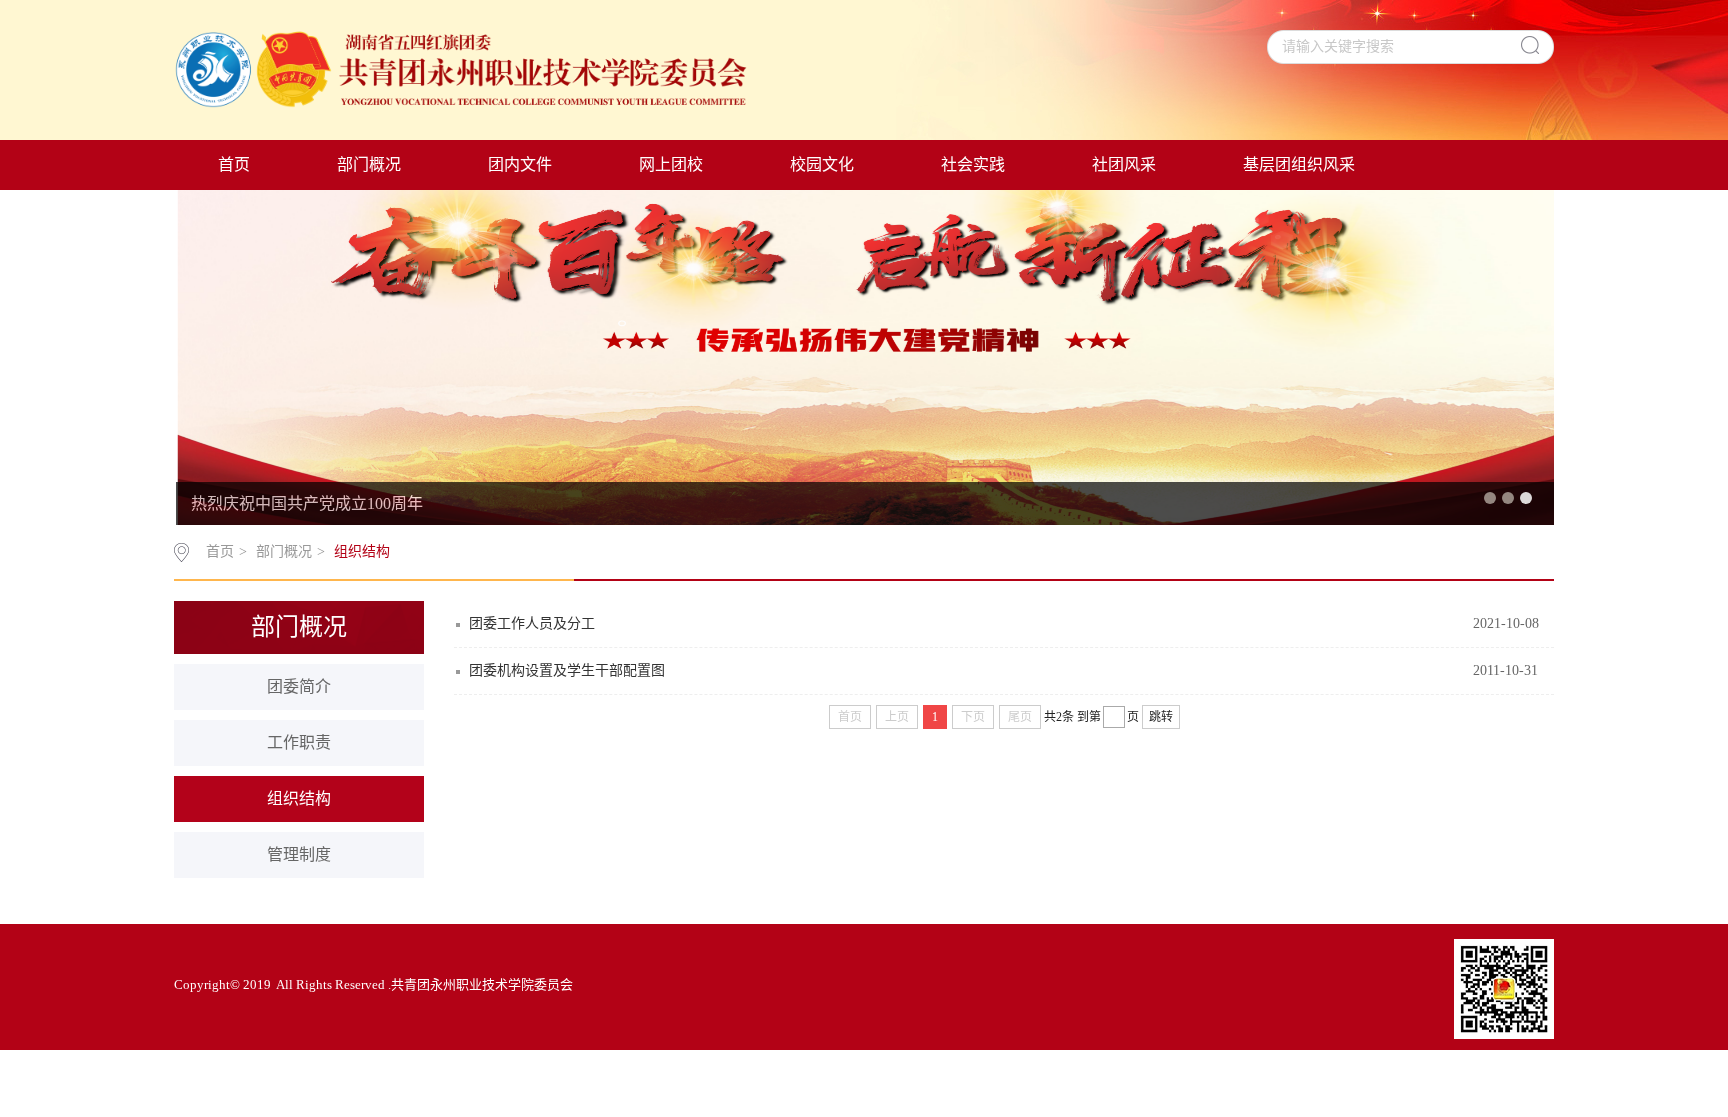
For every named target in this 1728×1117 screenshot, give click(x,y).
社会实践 (973, 164)
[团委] (462, 72)
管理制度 (299, 854)
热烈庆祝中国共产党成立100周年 (307, 503)
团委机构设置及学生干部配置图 (567, 670)
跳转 (1161, 717)
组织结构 (362, 551)
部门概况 (369, 164)
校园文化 (822, 164)
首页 (234, 164)
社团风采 (1124, 164)
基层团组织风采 (1299, 164)
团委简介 (299, 686)
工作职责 (299, 742)
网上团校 (671, 164)
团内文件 (520, 164)
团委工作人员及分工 (532, 623)
